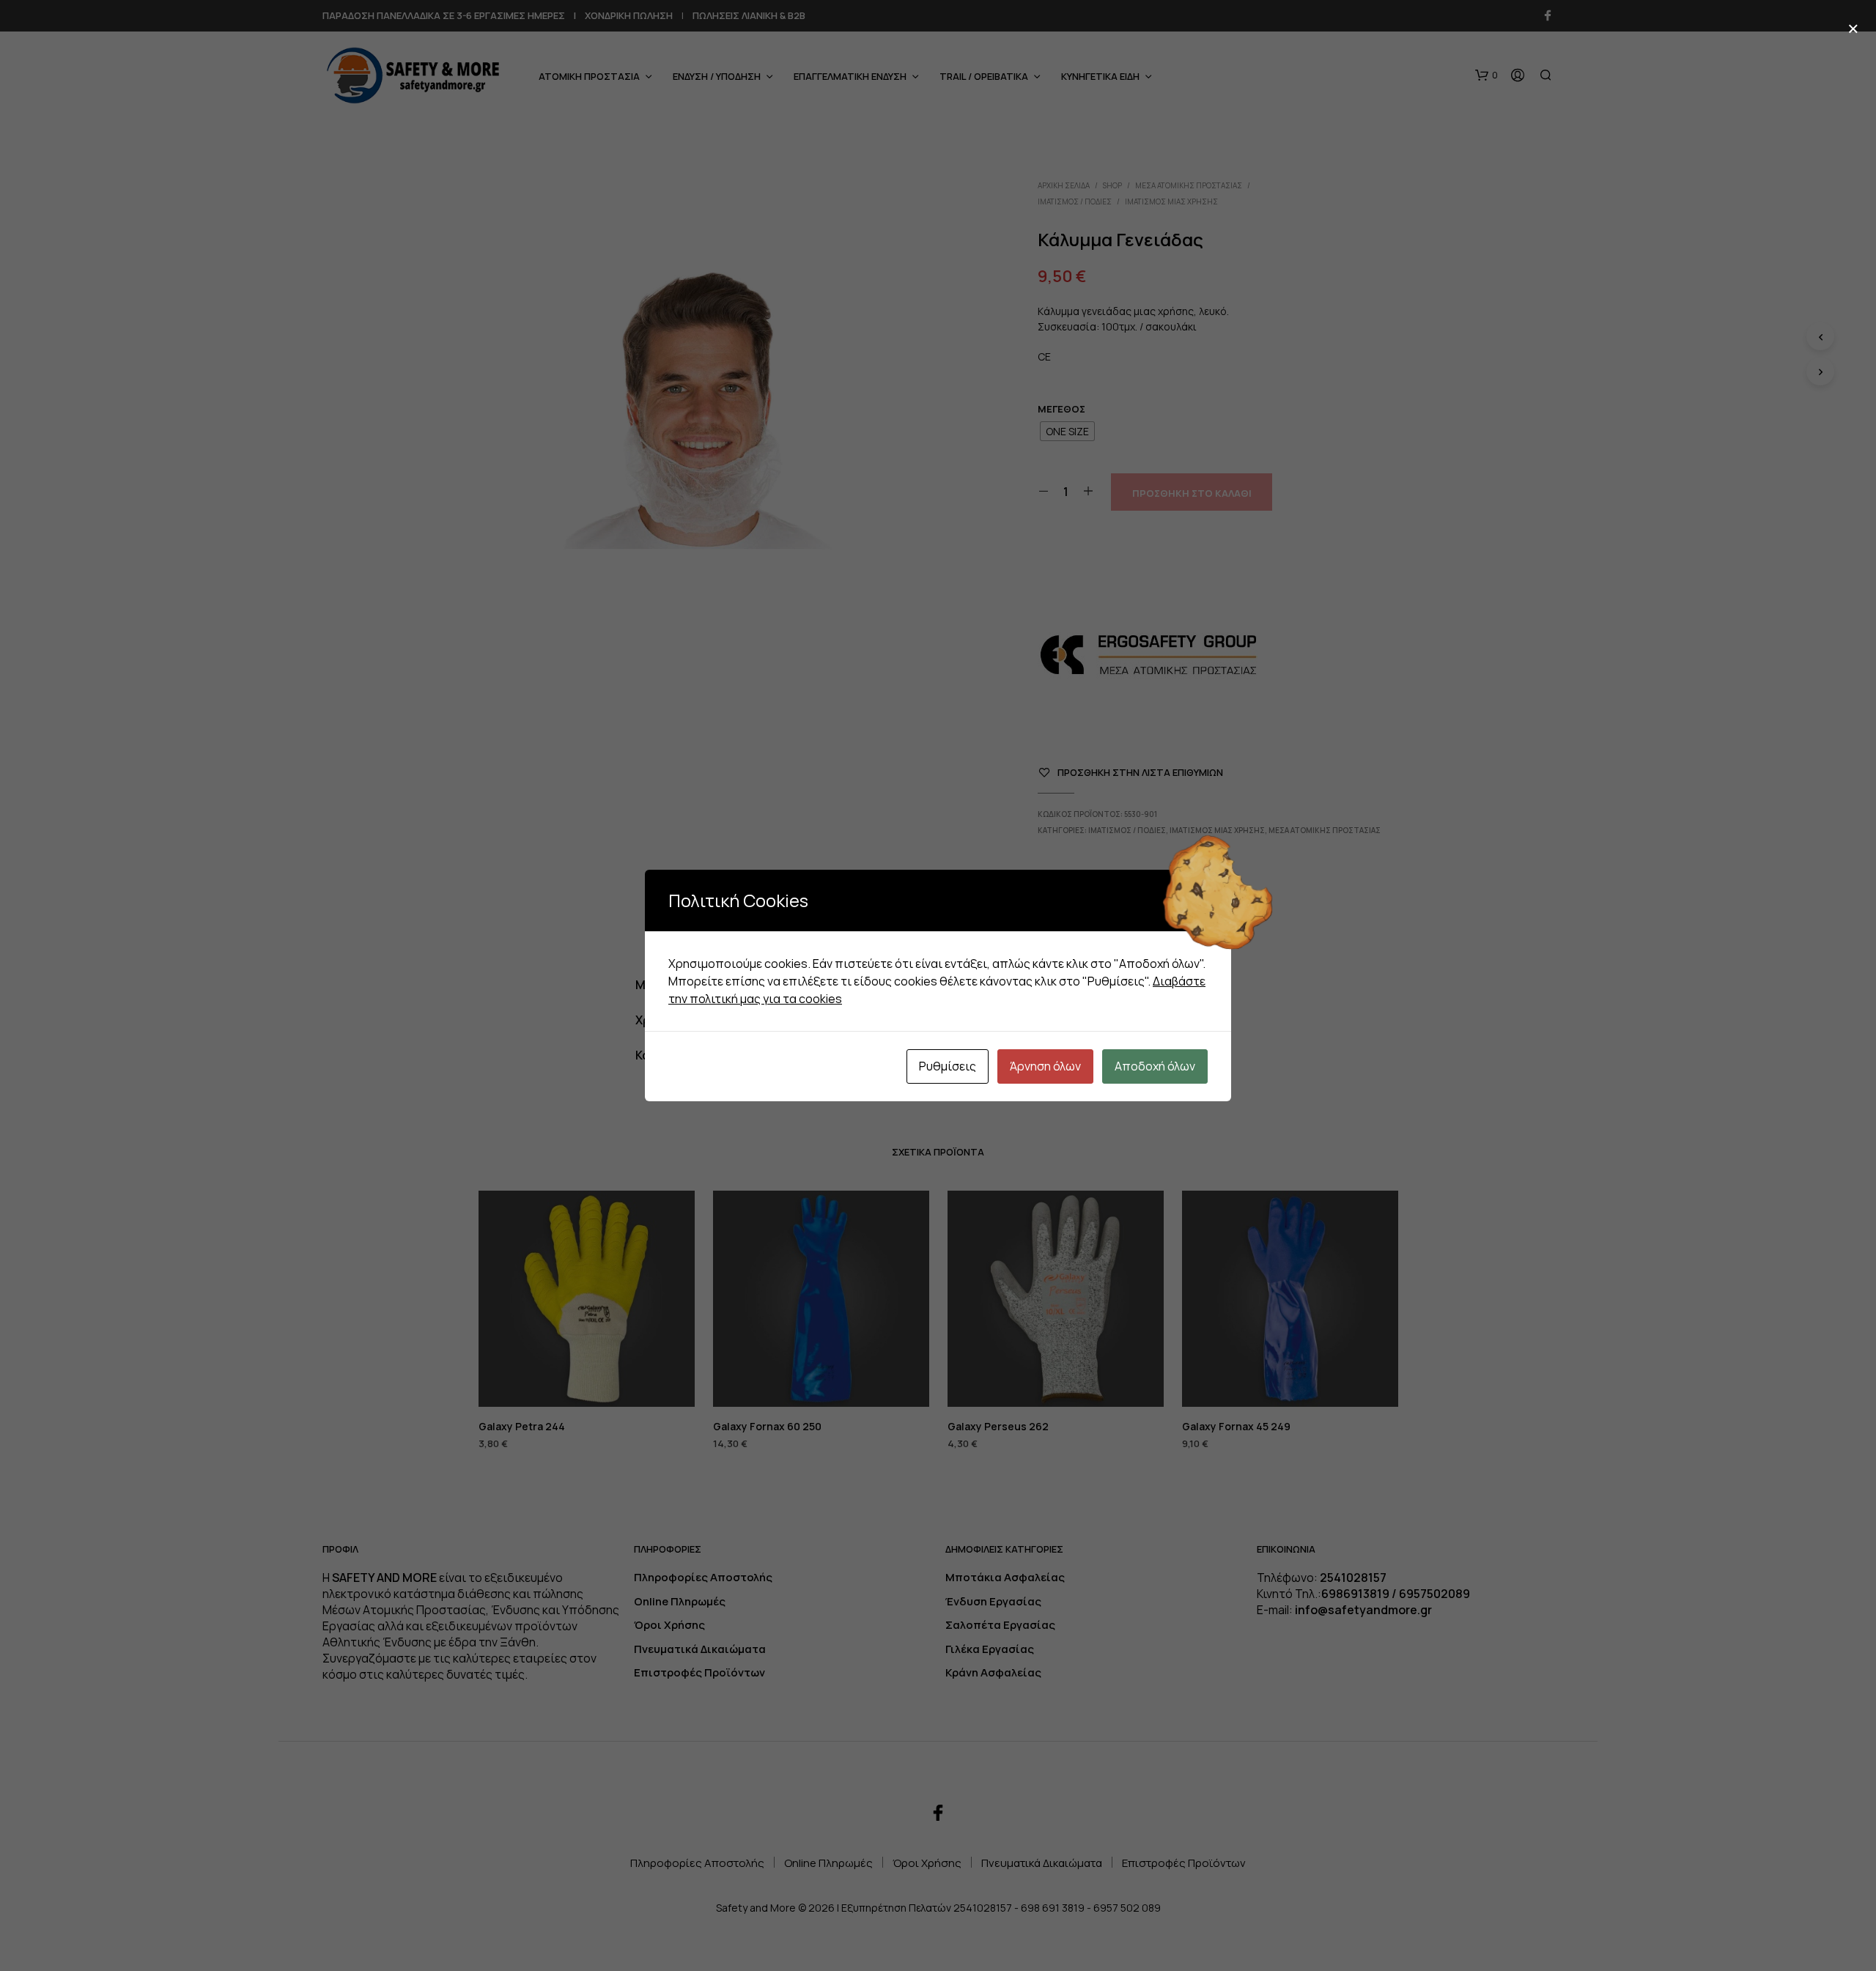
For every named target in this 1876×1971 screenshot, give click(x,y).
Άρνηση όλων (1045, 1066)
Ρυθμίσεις (948, 1066)
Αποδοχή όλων (1155, 1066)
